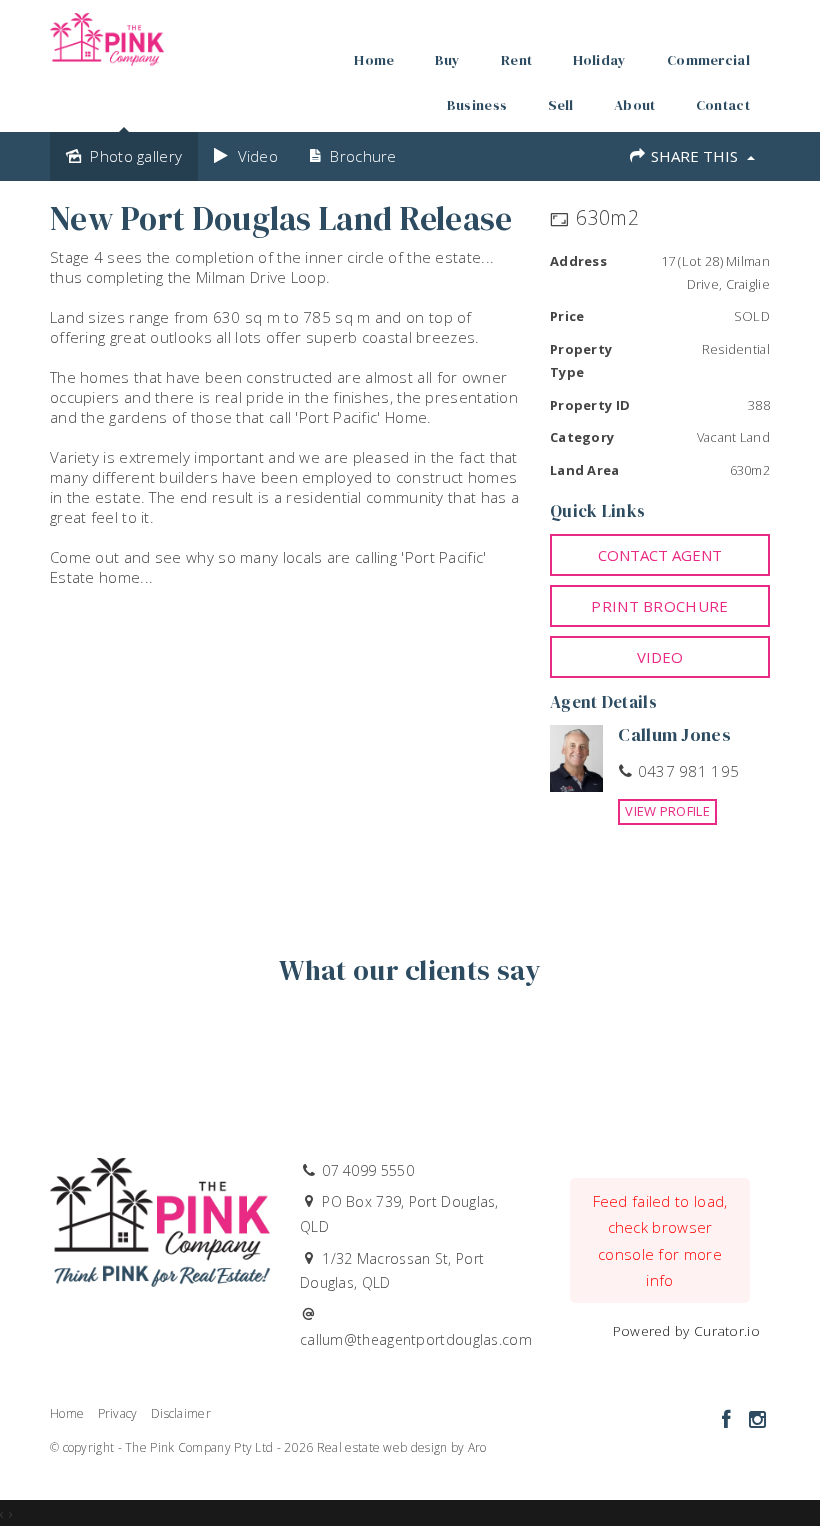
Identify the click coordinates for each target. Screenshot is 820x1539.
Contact (723, 105)
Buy (448, 60)
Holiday (600, 60)
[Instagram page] (757, 1420)
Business (477, 105)
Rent (516, 60)
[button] (660, 606)
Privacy (118, 1413)
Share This (694, 156)
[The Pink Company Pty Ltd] (107, 34)
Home (374, 60)
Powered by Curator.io (686, 1331)
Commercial (708, 60)
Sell (561, 105)
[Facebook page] (728, 1420)
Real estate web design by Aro (402, 1447)
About (635, 105)
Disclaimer (181, 1413)
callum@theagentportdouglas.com (416, 1339)
